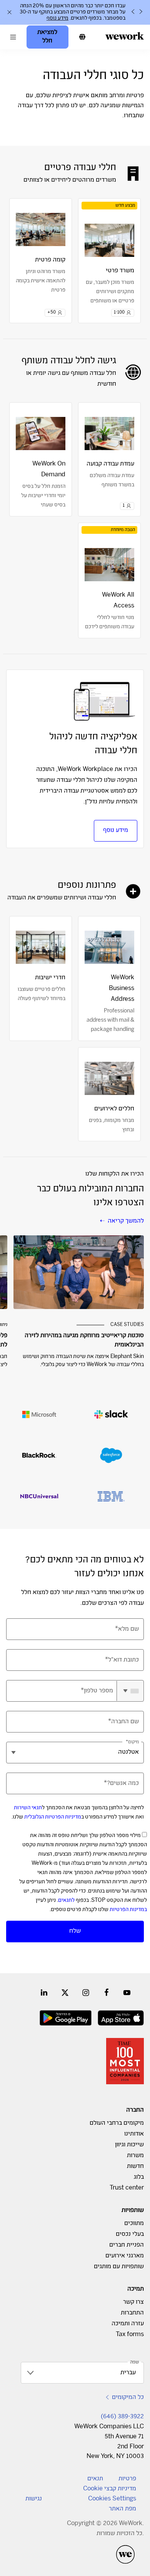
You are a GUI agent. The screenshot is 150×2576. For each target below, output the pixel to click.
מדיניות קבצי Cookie (110, 2489)
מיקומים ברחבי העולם (117, 2123)
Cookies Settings (112, 2499)
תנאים (95, 2479)
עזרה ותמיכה (128, 2324)
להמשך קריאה (126, 1221)
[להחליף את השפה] (82, 37)
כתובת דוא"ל (123, 1660)
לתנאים (66, 1901)
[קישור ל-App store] (121, 2018)
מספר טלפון (98, 1691)
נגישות (34, 2499)
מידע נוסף (116, 831)
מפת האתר (122, 2509)
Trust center (127, 2188)
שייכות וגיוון (129, 2145)
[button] (13, 37)
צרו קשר (133, 2302)
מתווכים (134, 2224)
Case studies (127, 1325)
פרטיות (127, 2479)
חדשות (135, 2167)
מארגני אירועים (125, 2256)
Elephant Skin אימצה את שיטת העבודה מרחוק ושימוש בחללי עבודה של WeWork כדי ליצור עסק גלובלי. (83, 1361)
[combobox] (130, 1691)
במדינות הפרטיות (128, 1910)
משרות (135, 2156)
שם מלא (128, 1629)
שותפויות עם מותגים (119, 2267)
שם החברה (125, 1722)
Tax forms (130, 2335)
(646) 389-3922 (122, 2417)
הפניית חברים (127, 2245)
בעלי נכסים (130, 2234)
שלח (75, 1931)
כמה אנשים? (123, 1784)
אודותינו (134, 2134)
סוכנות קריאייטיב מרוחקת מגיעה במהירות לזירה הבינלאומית (84, 1340)
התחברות (132, 2313)
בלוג (139, 2177)
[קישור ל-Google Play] (66, 2018)
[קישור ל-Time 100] (125, 2061)
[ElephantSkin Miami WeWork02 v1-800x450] (79, 1272)
